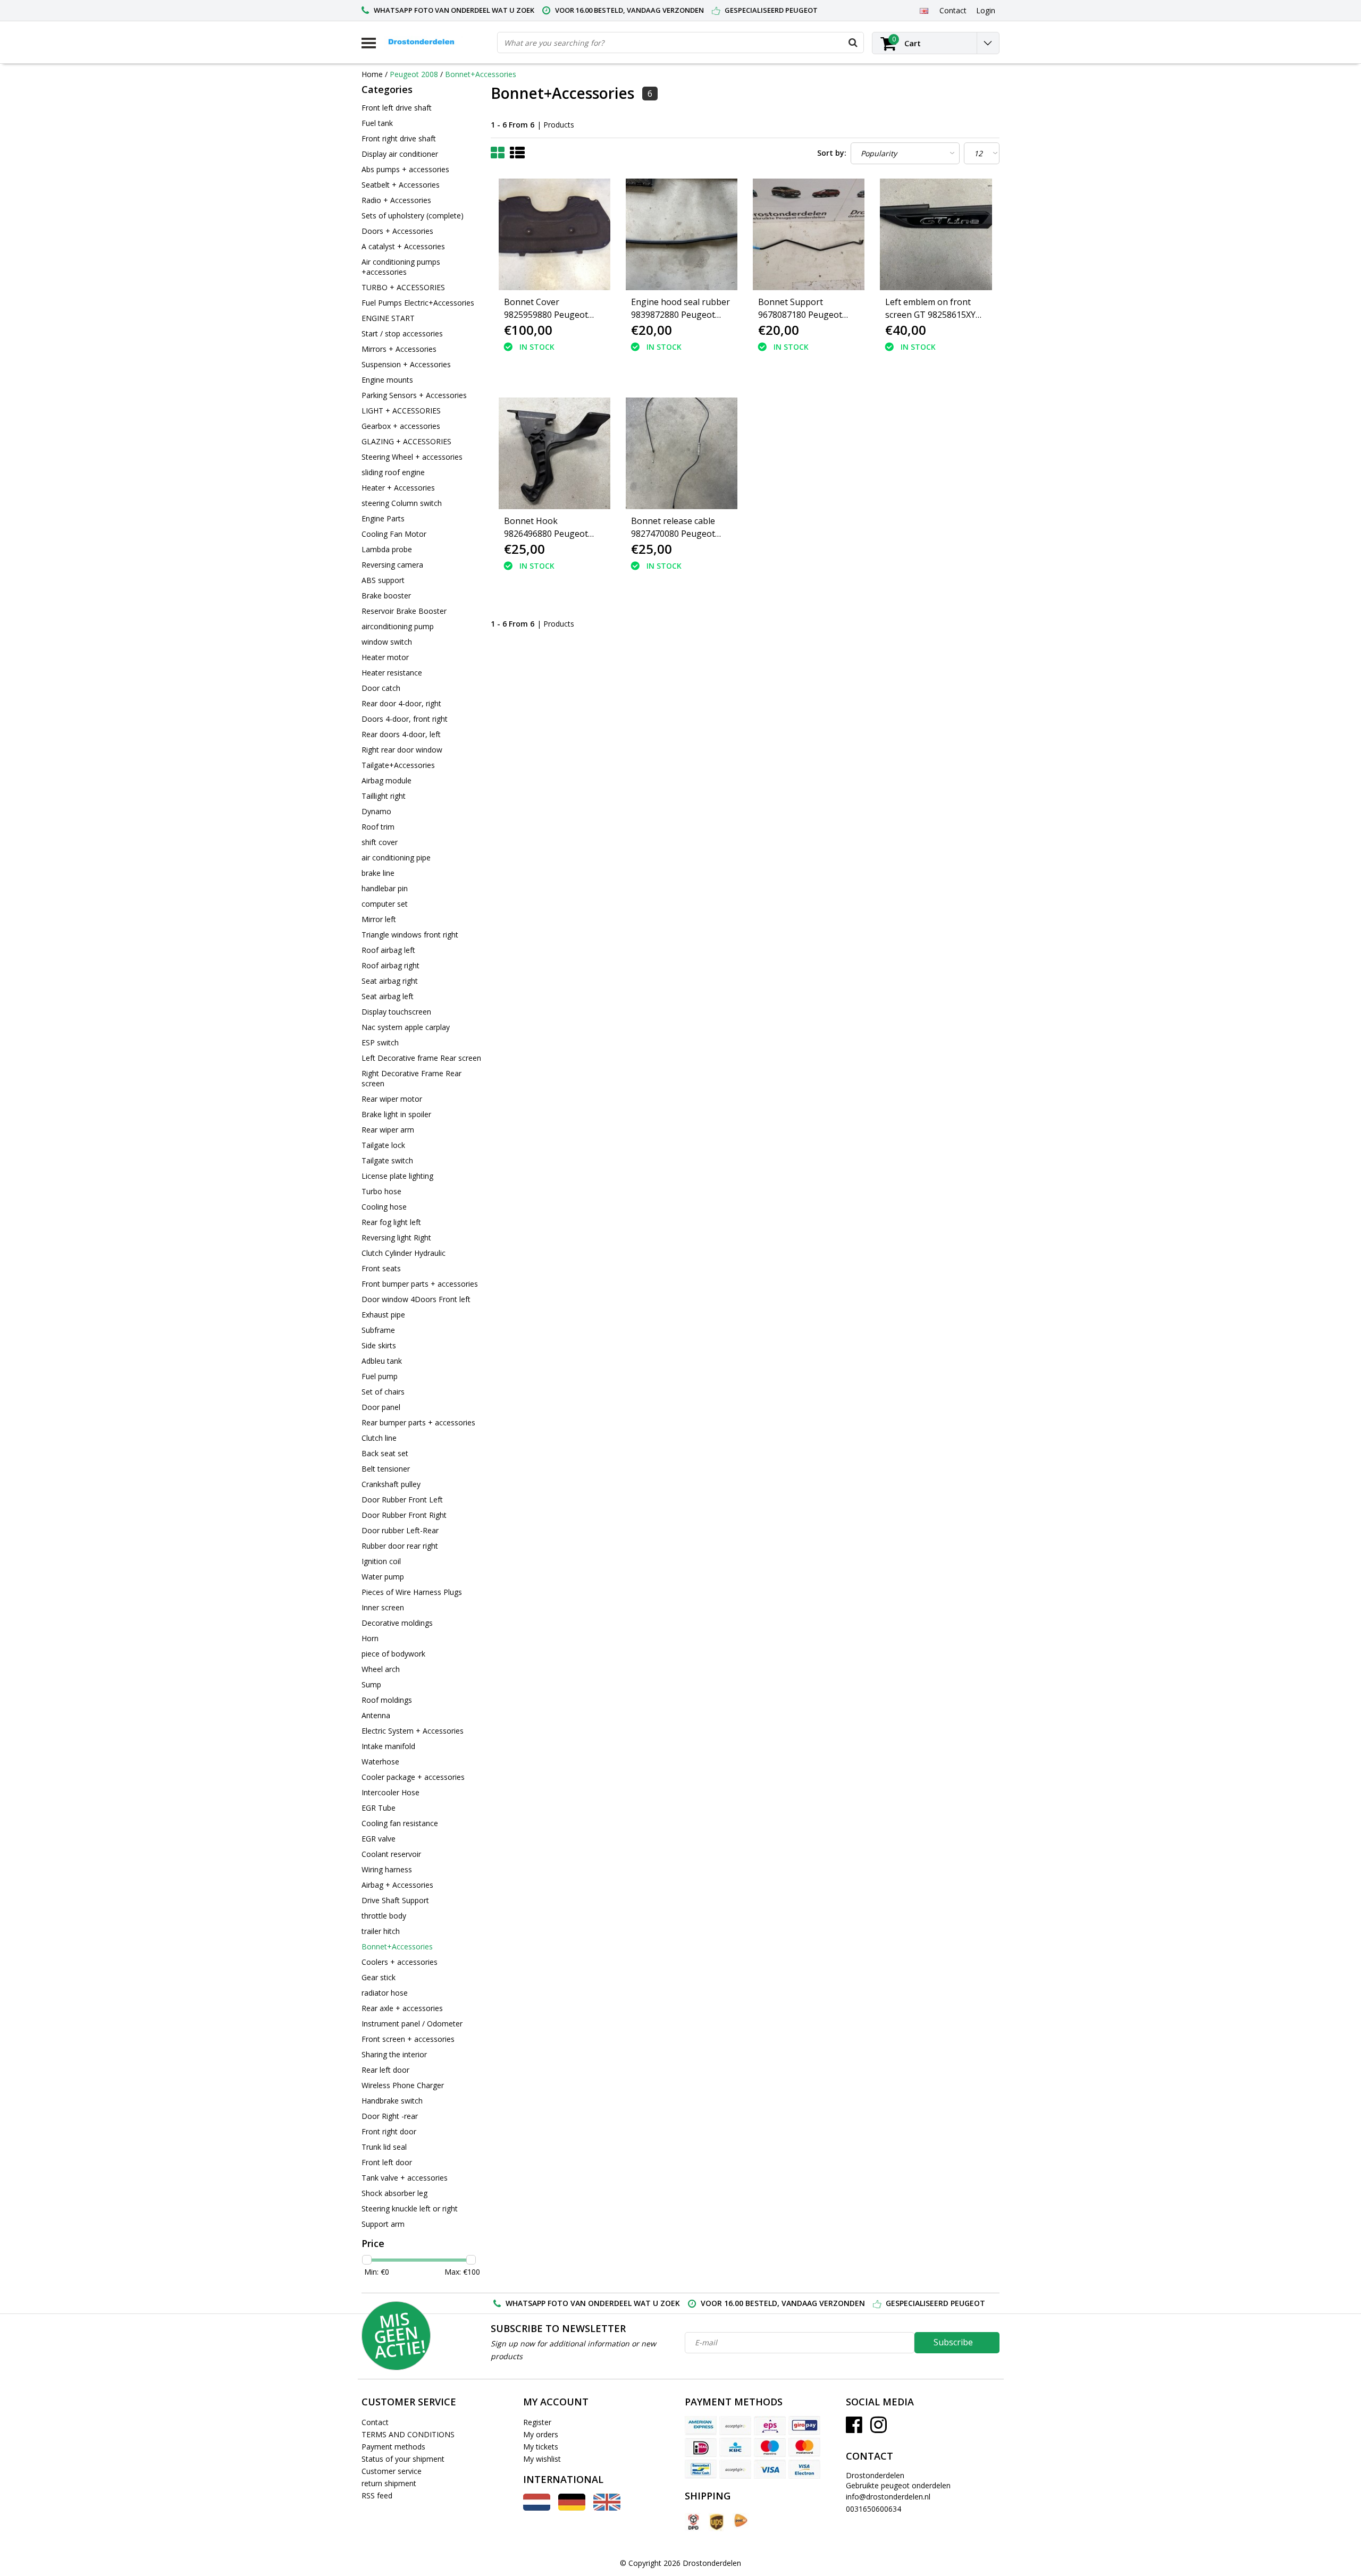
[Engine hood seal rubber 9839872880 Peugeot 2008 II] (682, 234)
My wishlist (542, 2459)
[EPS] (770, 2426)
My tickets (541, 2447)
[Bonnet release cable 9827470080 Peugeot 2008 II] (682, 453)
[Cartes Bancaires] (735, 2426)
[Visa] (770, 2469)
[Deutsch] (572, 2508)
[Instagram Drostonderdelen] (879, 2429)
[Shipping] (693, 2522)
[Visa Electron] (804, 2469)
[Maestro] (770, 2447)
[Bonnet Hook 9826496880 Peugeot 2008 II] (555, 453)
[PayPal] (735, 2469)
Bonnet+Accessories (481, 74)
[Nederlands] (537, 2508)
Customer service (392, 2471)
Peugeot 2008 (414, 74)
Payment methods (393, 2447)
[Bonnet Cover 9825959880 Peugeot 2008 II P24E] (555, 234)
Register (537, 2422)
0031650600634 (873, 2509)
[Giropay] (804, 2426)
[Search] (853, 43)
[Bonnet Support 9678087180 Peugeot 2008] (809, 234)
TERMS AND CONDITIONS (408, 2434)
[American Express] (701, 2426)
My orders (541, 2434)
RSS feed (377, 2495)
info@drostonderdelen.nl (888, 2497)
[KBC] (735, 2447)
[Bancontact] (701, 2469)
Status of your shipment (403, 2459)
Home (372, 74)
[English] (924, 10)
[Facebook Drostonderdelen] (854, 2429)
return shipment (389, 2483)
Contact (375, 2422)
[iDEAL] (701, 2447)
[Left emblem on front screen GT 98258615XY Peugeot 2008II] (936, 234)
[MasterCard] (804, 2447)
